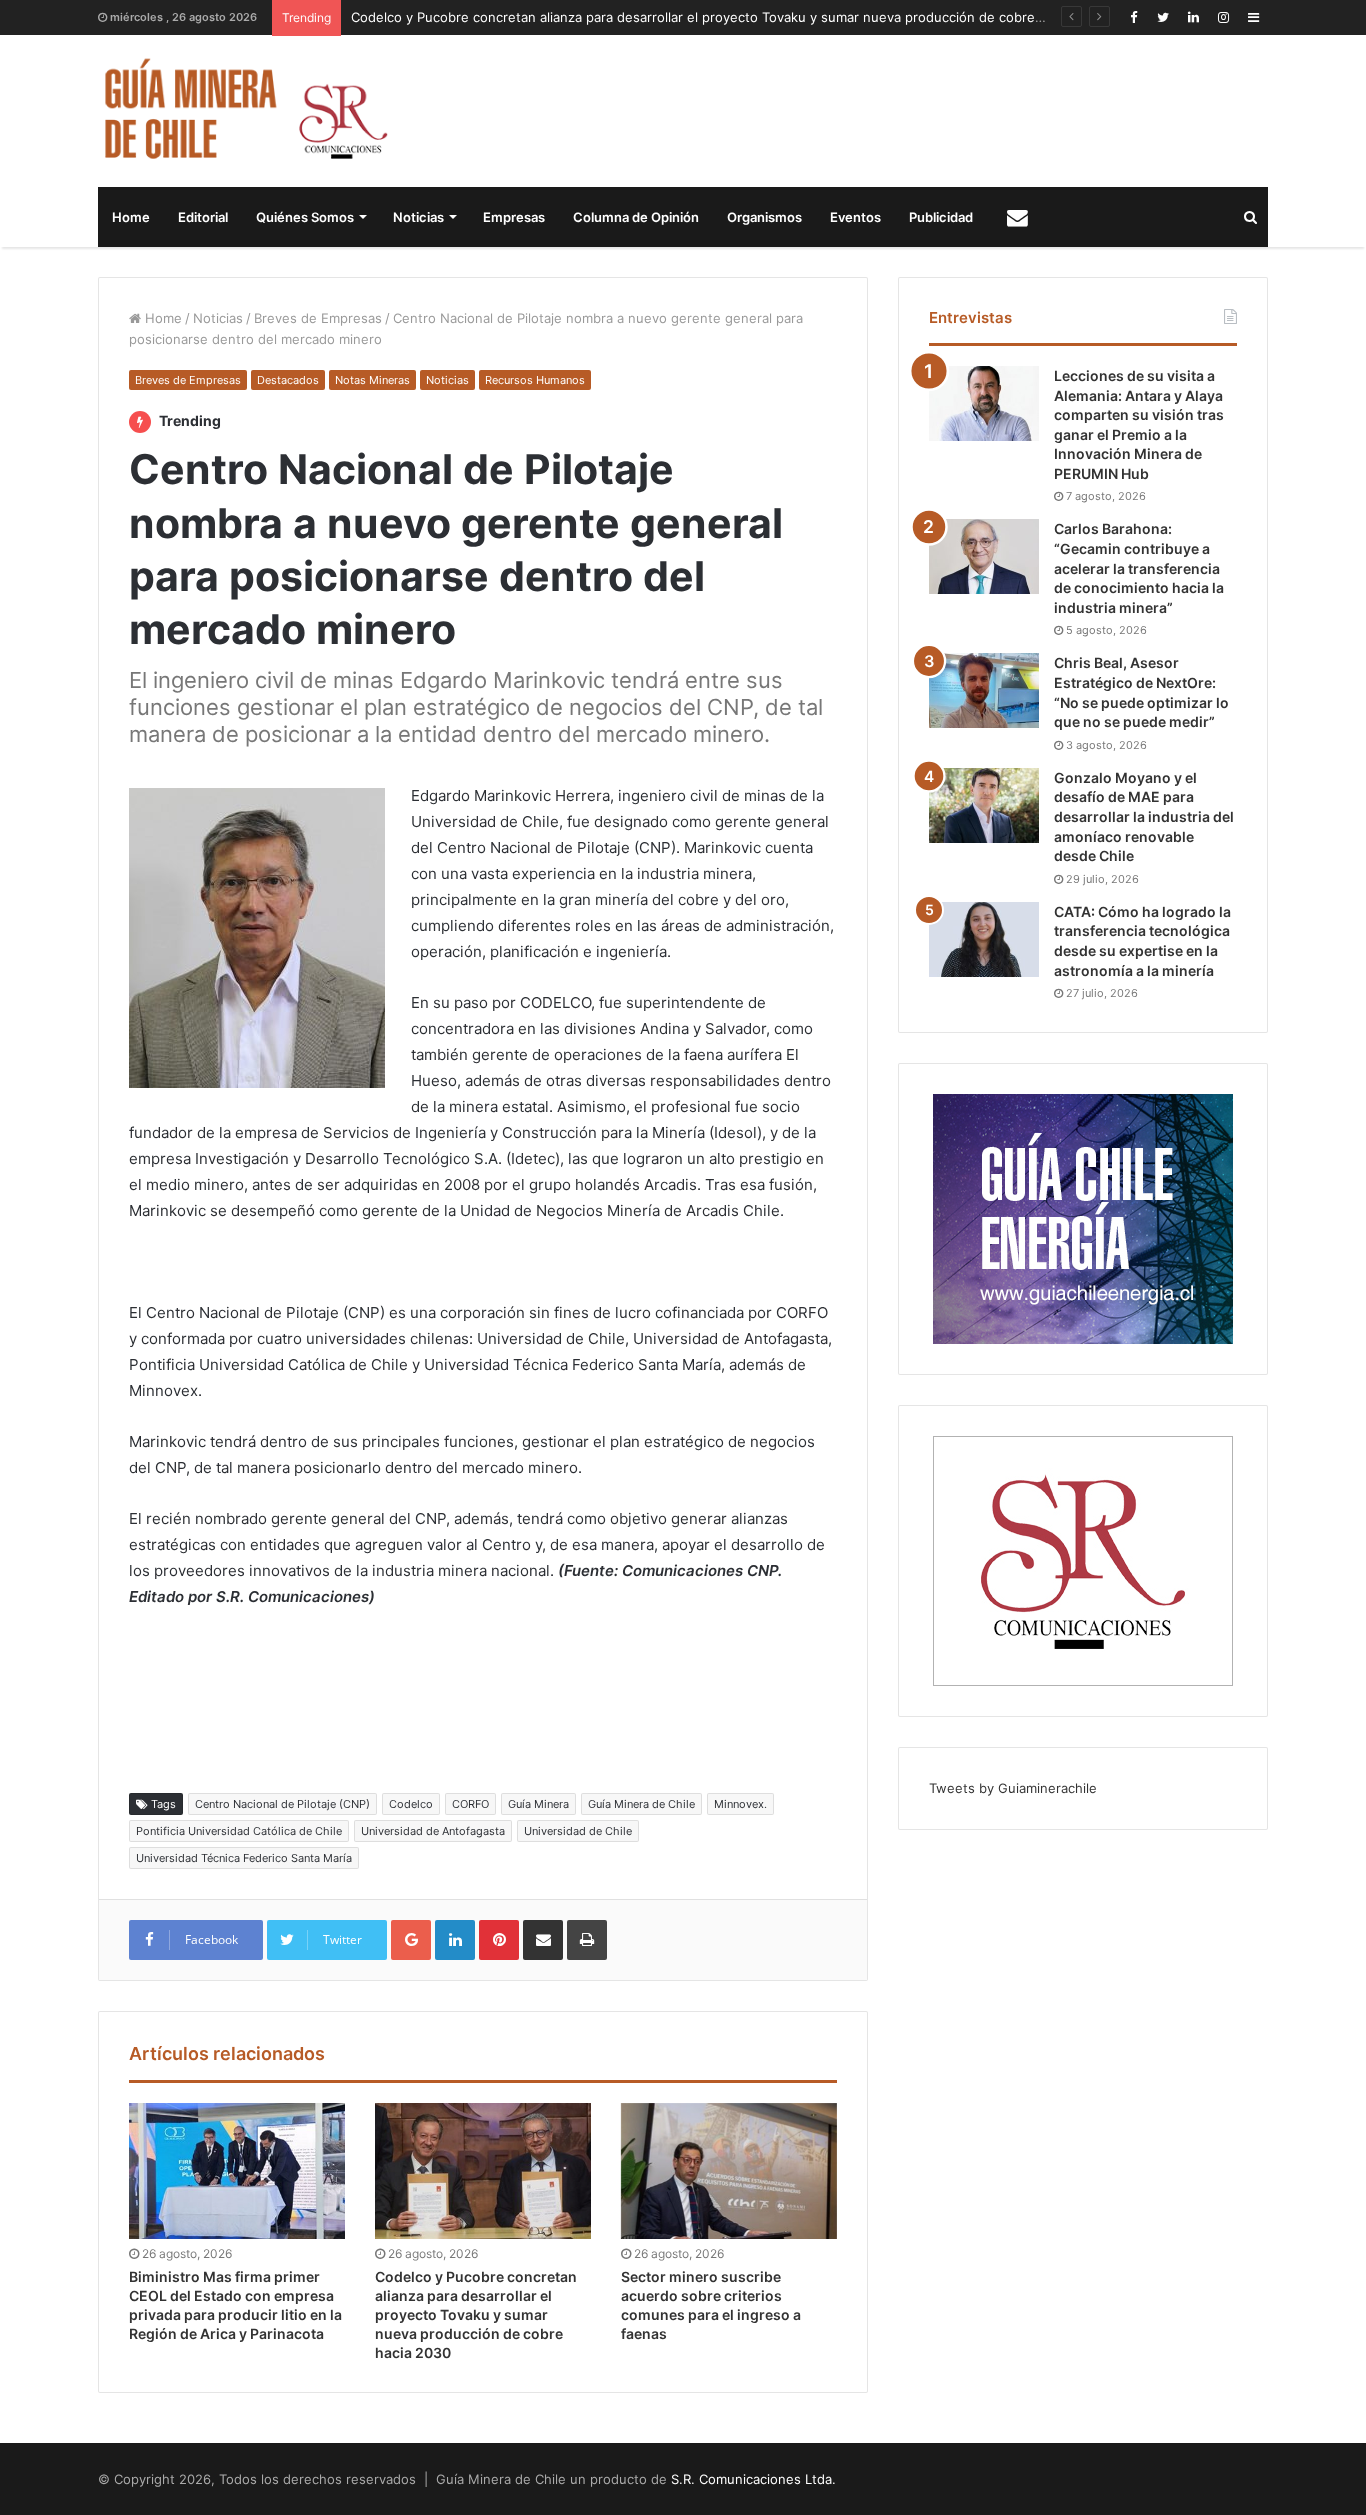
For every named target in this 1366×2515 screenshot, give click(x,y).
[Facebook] (1133, 17)
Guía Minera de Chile (641, 1804)
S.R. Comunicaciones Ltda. (753, 2479)
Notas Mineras (372, 380)
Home (131, 217)
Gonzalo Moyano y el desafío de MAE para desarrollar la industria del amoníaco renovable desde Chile (1144, 816)
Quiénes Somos (305, 217)
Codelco (411, 1804)
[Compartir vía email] (543, 1940)
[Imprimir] (587, 1940)
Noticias (418, 217)
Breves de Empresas (318, 318)
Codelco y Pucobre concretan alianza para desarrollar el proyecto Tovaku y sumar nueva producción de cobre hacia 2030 (729, 17)
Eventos (855, 217)
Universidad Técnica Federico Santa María (244, 1858)
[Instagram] (1223, 17)
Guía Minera (538, 1804)
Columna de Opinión (636, 217)
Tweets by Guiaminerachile (1013, 1788)
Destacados (288, 380)
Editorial (203, 217)
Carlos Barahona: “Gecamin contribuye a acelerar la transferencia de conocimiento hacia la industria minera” (1139, 567)
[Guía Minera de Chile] (243, 111)
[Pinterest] (499, 1940)
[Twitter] (1163, 17)
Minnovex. (740, 1804)
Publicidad (941, 217)
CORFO (470, 1804)
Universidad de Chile (578, 1831)
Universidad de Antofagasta (433, 1831)
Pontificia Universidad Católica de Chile (239, 1831)
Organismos (764, 217)
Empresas (514, 217)
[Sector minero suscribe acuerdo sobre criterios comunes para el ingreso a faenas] (729, 2171)
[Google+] (411, 1940)
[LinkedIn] (1193, 17)
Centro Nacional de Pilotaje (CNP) (282, 1804)
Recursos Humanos (535, 380)
